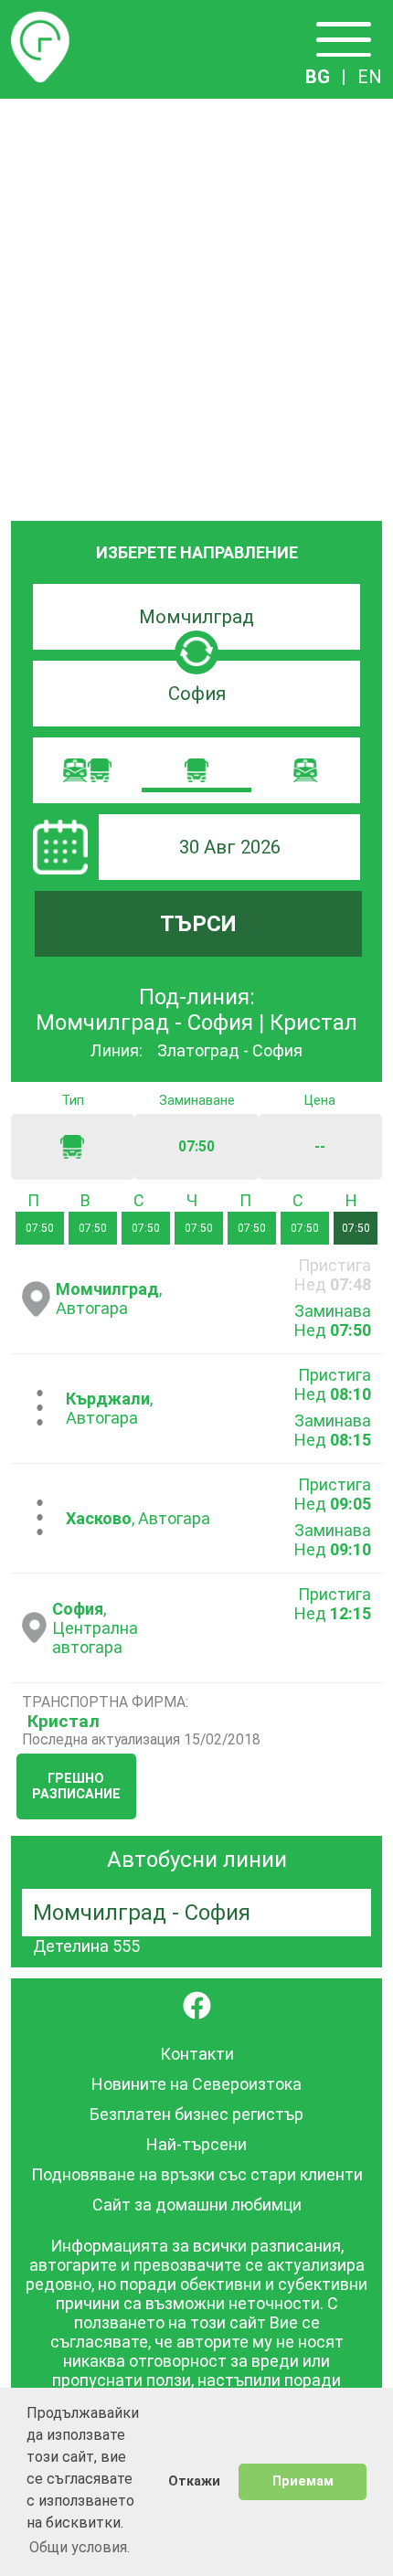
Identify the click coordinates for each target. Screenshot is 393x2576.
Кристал (64, 1721)
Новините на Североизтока (196, 2084)
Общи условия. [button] (80, 2547)
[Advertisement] (196, 304)
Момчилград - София (142, 1913)
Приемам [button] (303, 2481)
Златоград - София (230, 1050)
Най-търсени (196, 2144)
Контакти (197, 2054)
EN (370, 77)
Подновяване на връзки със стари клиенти (197, 2174)
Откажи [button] (194, 2481)
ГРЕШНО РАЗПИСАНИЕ (76, 1786)
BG (318, 77)
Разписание (40, 22)
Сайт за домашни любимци (197, 2205)
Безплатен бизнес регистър (196, 2114)
